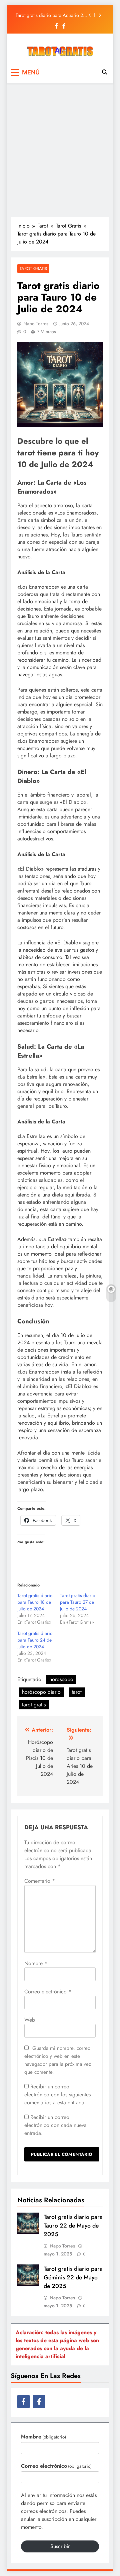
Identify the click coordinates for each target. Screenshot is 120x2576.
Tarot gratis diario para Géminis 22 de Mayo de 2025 (73, 2277)
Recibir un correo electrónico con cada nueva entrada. (55, 2125)
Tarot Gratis (33, 269)
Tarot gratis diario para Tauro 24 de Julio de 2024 (35, 1640)
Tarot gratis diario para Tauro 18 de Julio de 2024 (35, 1602)
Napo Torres (36, 324)
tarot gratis (34, 1705)
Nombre (36, 1963)
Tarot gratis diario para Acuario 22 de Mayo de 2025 (51, 15)
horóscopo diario (41, 1692)
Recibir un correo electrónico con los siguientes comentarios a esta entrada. (57, 2095)
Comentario (40, 1881)
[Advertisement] (60, 150)
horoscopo (61, 1679)
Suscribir (60, 2546)
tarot (77, 1692)
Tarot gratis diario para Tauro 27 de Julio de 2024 (78, 1602)
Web (30, 2020)
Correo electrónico (48, 1992)
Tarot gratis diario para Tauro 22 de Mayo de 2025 (73, 2226)
